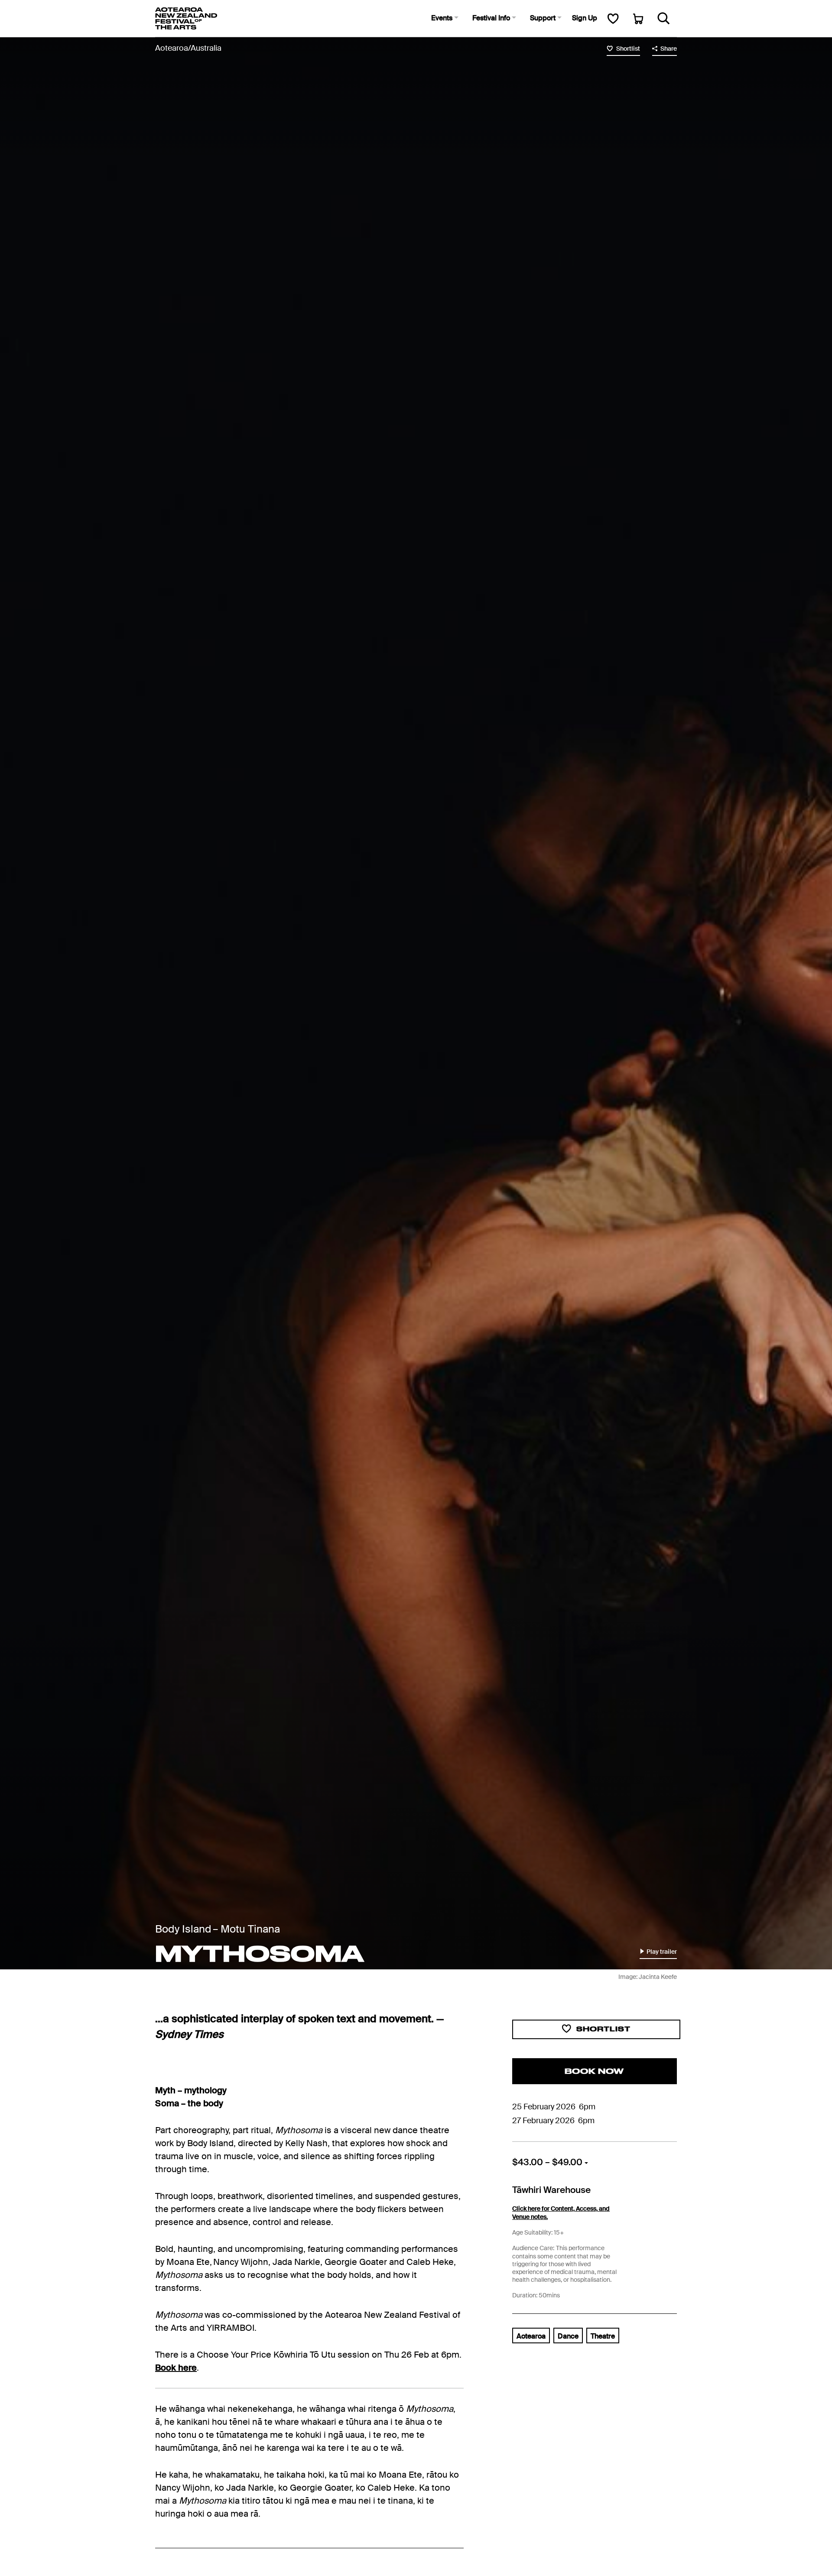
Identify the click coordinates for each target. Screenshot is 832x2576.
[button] (445, 18)
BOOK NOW (594, 2071)
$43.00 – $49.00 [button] (548, 2162)
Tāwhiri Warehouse (551, 2190)
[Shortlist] (613, 18)
